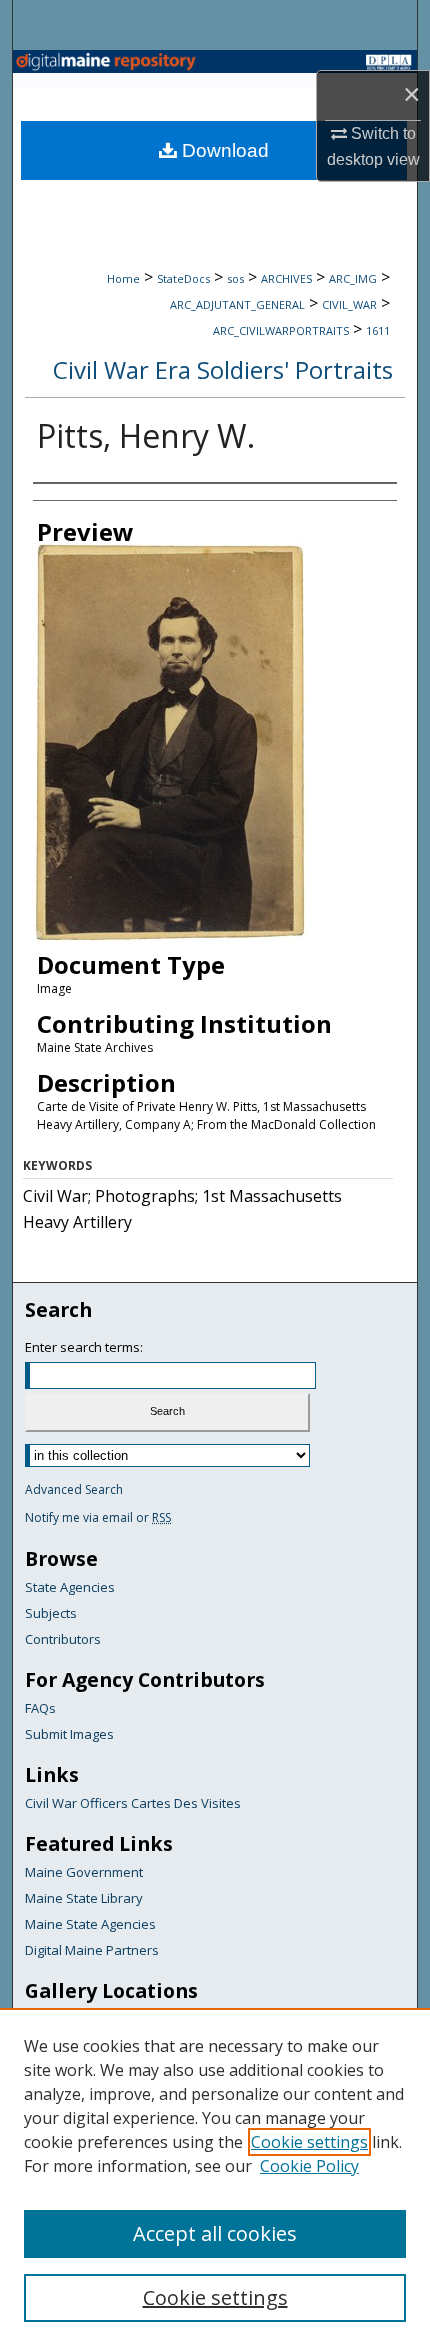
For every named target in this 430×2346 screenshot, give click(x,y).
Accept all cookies (215, 2233)
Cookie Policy (309, 2166)
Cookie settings (309, 2142)
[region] (215, 2177)
